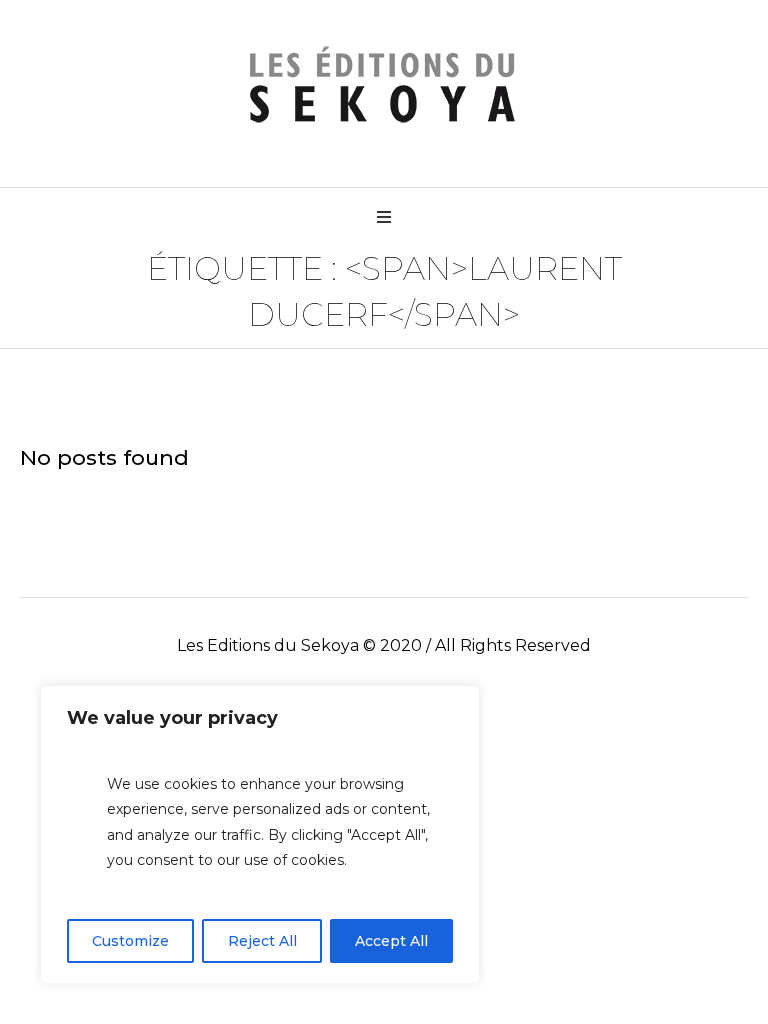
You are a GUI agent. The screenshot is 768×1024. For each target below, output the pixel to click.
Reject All (262, 941)
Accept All (391, 941)
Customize (130, 941)
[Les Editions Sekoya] (384, 85)
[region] (260, 834)
